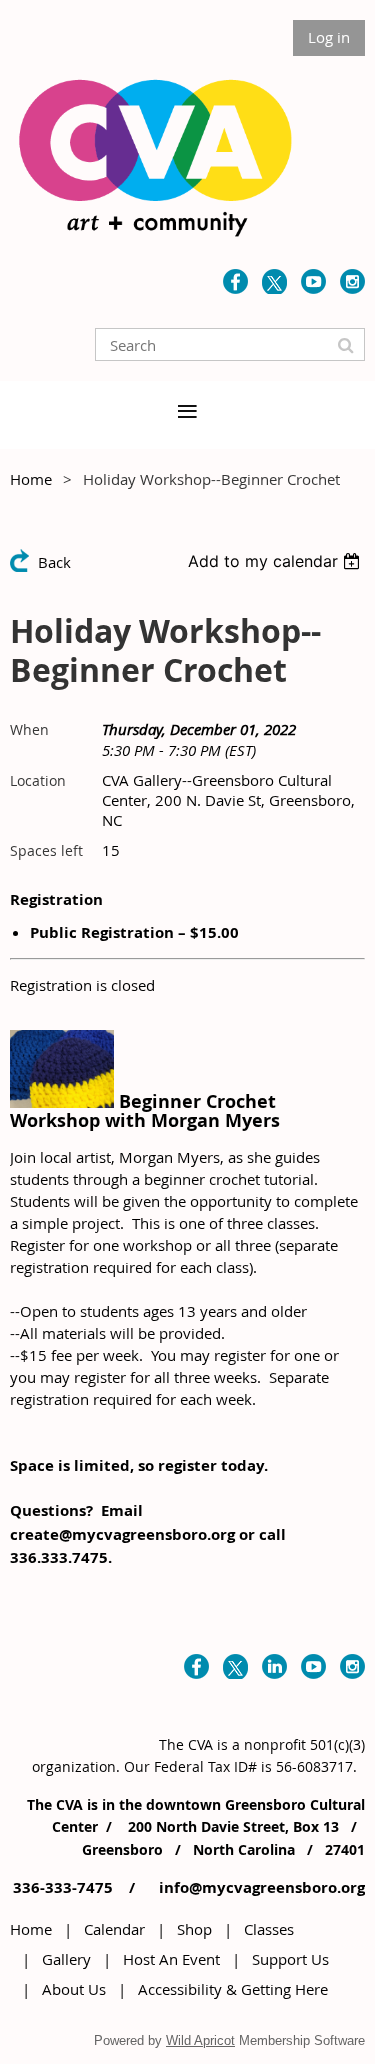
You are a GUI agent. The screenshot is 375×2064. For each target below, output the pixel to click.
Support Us (290, 1959)
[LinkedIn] (274, 1666)
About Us (74, 1989)
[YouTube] (313, 281)
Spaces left (46, 850)
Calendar (114, 1929)
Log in (329, 37)
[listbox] (276, 561)
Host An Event (171, 1959)
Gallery (66, 1959)
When (29, 729)
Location (38, 780)
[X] (274, 281)
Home (31, 479)
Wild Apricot (200, 2040)
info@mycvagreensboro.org (260, 1887)
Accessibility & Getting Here (233, 1989)
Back (54, 562)
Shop (194, 1929)
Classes (269, 1929)
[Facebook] (235, 281)
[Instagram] (352, 281)
